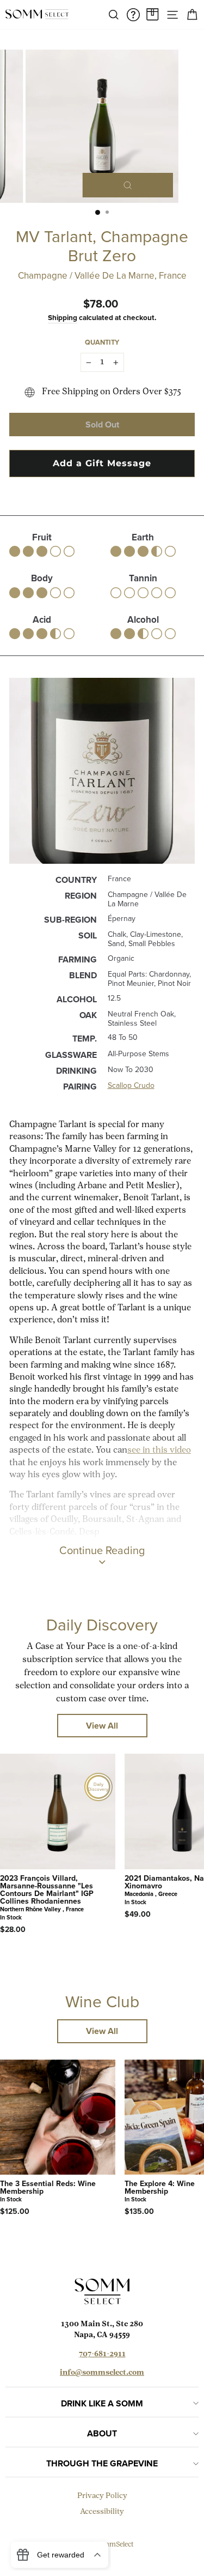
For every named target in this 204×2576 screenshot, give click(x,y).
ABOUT (102, 2433)
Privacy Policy (102, 2496)
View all (102, 1726)
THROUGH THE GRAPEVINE (102, 2463)
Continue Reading (102, 1550)
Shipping (63, 317)
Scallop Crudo (131, 1085)
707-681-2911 (102, 2354)
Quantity (102, 342)
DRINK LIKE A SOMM (102, 2403)
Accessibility (102, 2512)
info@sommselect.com (102, 2373)
